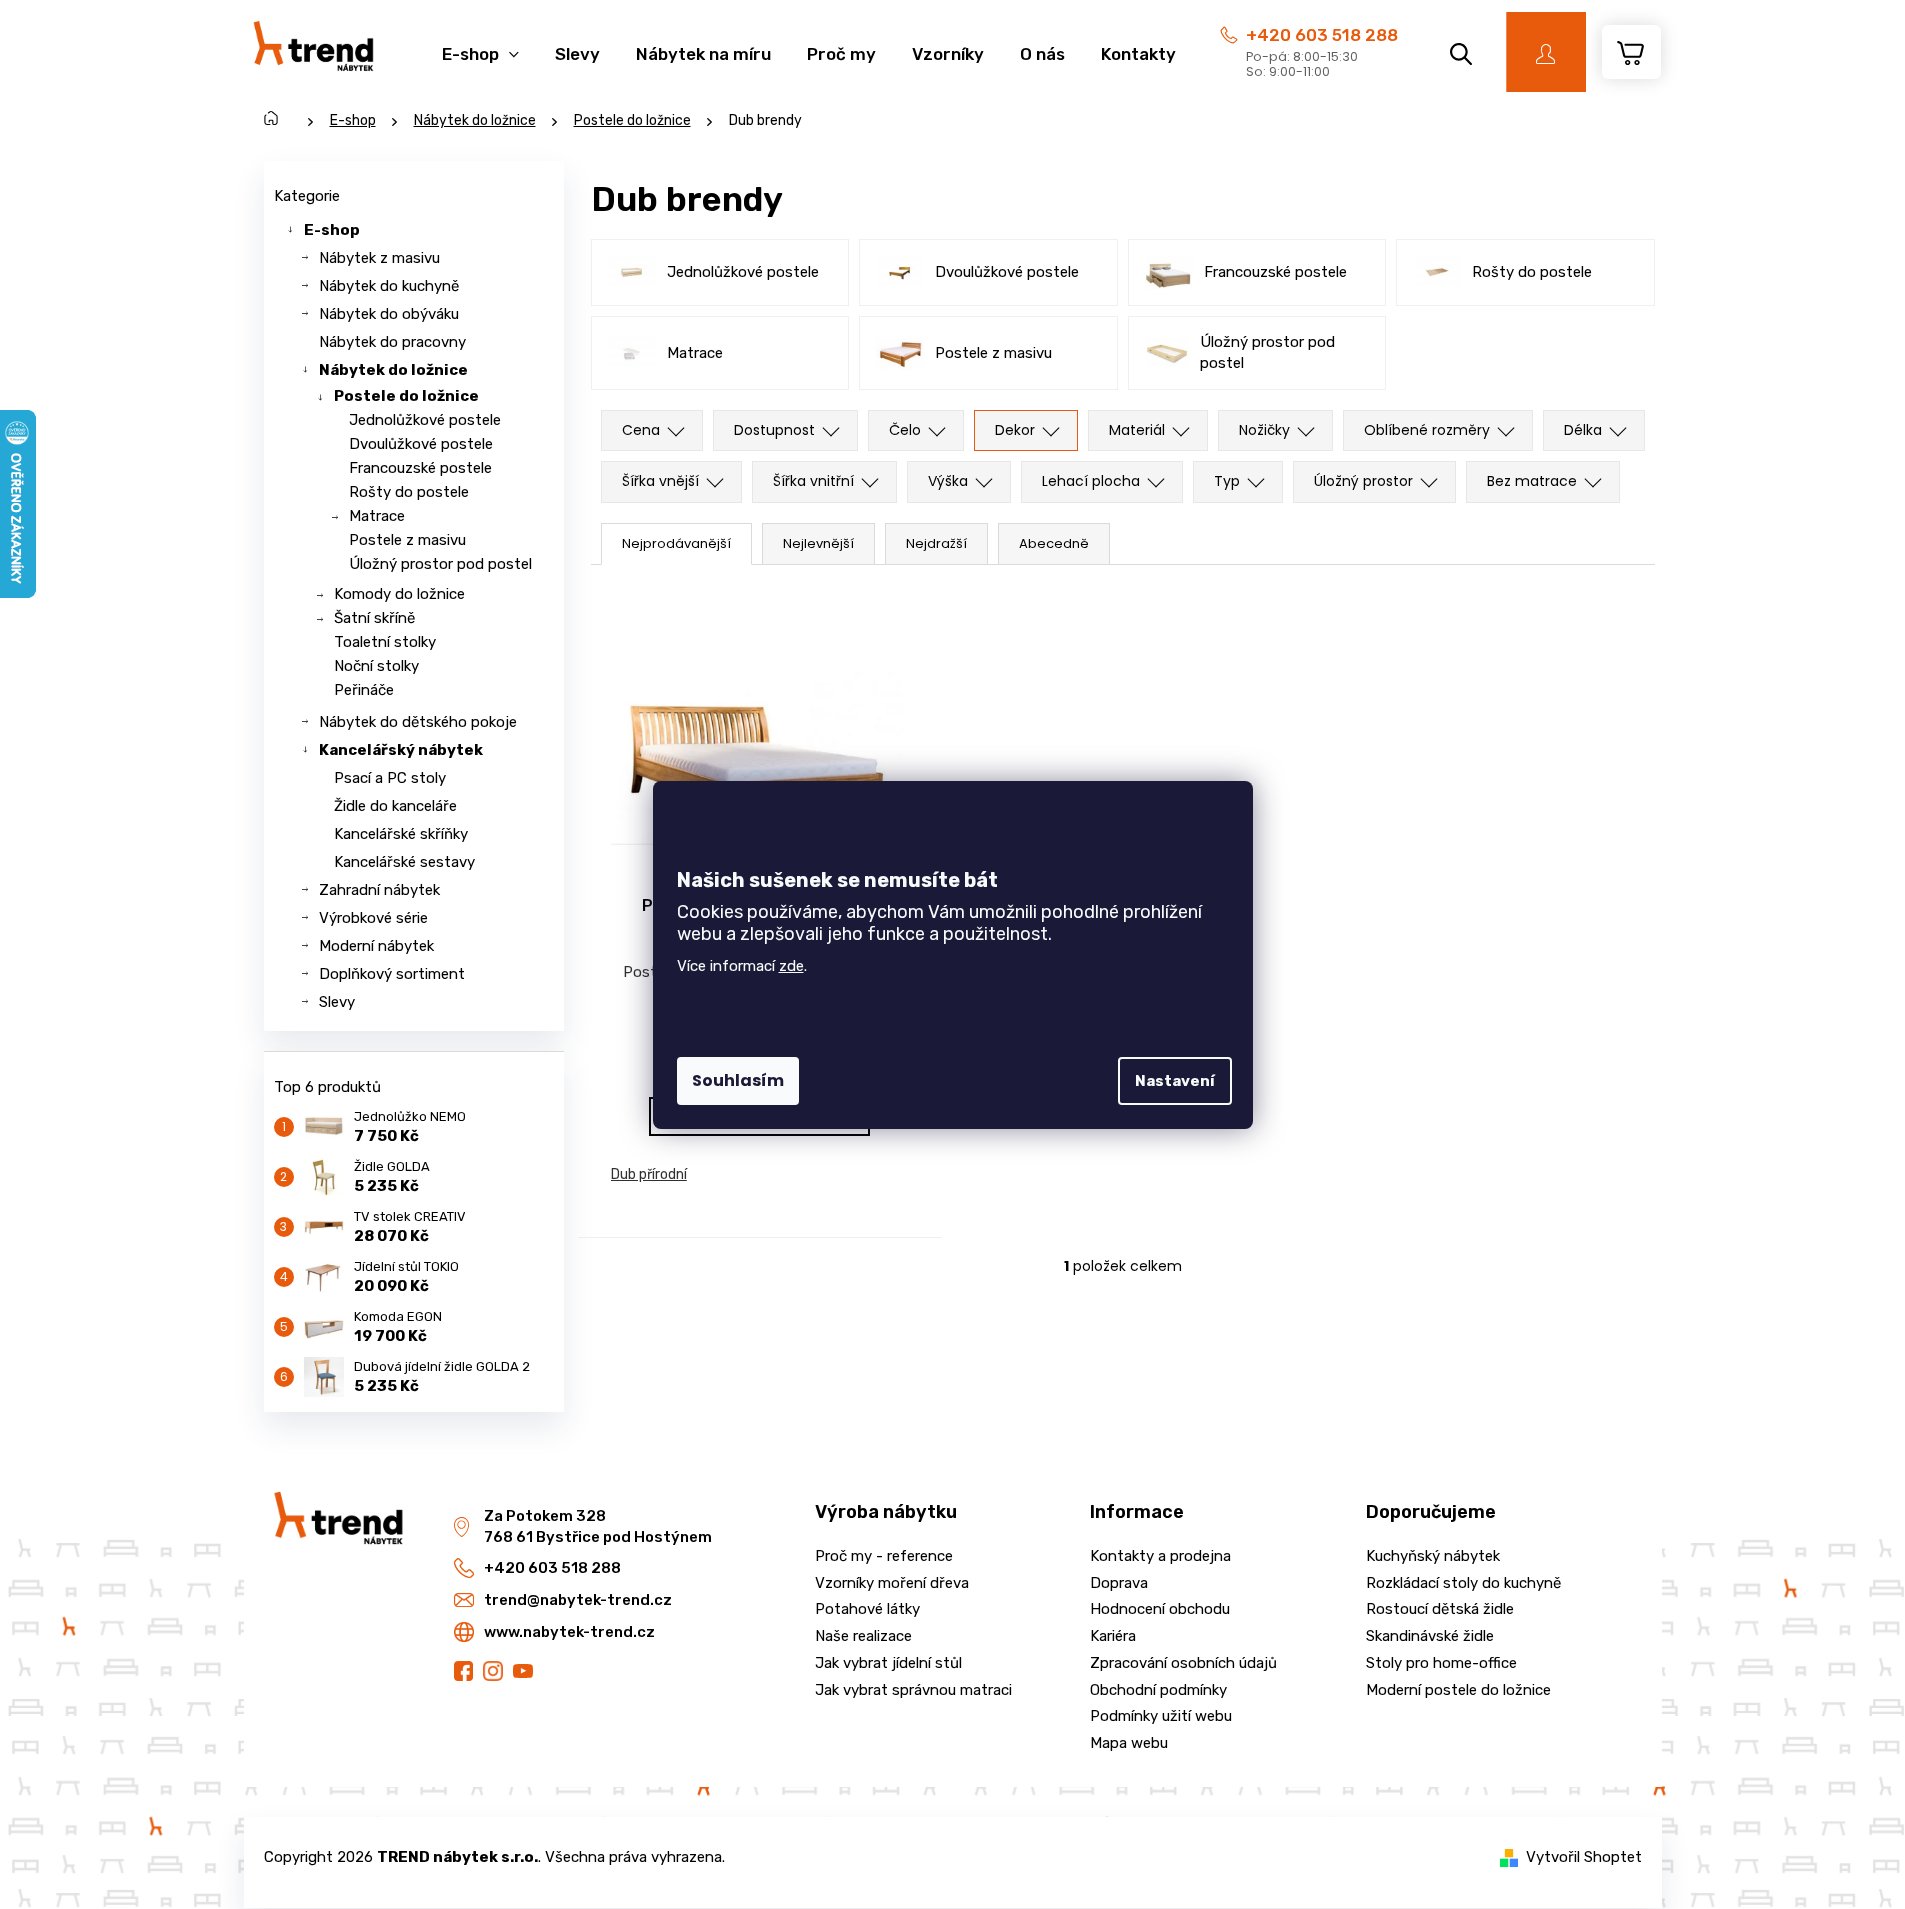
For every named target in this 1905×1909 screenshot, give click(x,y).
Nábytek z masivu (379, 258)
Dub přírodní (649, 1174)
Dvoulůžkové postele (421, 444)
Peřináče (364, 690)
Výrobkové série (373, 918)
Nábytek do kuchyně (389, 286)
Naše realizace (863, 1636)
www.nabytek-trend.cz (569, 1632)
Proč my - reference (884, 1556)
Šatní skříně (374, 618)
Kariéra (1113, 1636)
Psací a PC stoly (390, 778)
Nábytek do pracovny (392, 342)
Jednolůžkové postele (425, 420)
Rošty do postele (409, 492)
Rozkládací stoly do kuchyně (1463, 1583)
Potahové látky (867, 1609)
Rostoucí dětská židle (1440, 1609)
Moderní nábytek (376, 946)
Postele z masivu (407, 540)
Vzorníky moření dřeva (892, 1583)
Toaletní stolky (385, 642)
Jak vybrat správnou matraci (913, 1690)
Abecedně (1054, 543)
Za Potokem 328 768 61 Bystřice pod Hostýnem (598, 1526)
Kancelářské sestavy (404, 862)
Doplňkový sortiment (392, 974)
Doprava (1119, 1583)
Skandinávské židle (1430, 1636)
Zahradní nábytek (379, 890)
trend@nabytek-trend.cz (578, 1600)
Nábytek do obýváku (389, 314)
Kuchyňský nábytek (1433, 1556)
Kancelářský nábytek (401, 750)
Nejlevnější (818, 543)
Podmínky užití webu (1161, 1716)
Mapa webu (1129, 1743)
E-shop (332, 230)
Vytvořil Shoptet (1584, 1857)
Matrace (377, 516)
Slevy (337, 1002)
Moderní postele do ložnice (1458, 1690)
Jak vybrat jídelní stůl (888, 1663)
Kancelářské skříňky (401, 834)
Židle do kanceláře (395, 806)
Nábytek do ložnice (393, 370)
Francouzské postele (420, 468)
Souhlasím (738, 1080)
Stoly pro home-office (1441, 1663)
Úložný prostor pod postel (440, 564)
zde (791, 966)
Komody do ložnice (399, 594)
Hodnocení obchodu (1160, 1609)
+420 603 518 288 (1322, 35)
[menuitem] (480, 43)
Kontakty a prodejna (1160, 1556)
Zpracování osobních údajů (1183, 1663)
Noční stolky (376, 666)
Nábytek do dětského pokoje (418, 722)
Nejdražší (936, 543)
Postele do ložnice (406, 396)
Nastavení (1175, 1081)
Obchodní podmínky (1158, 1690)
